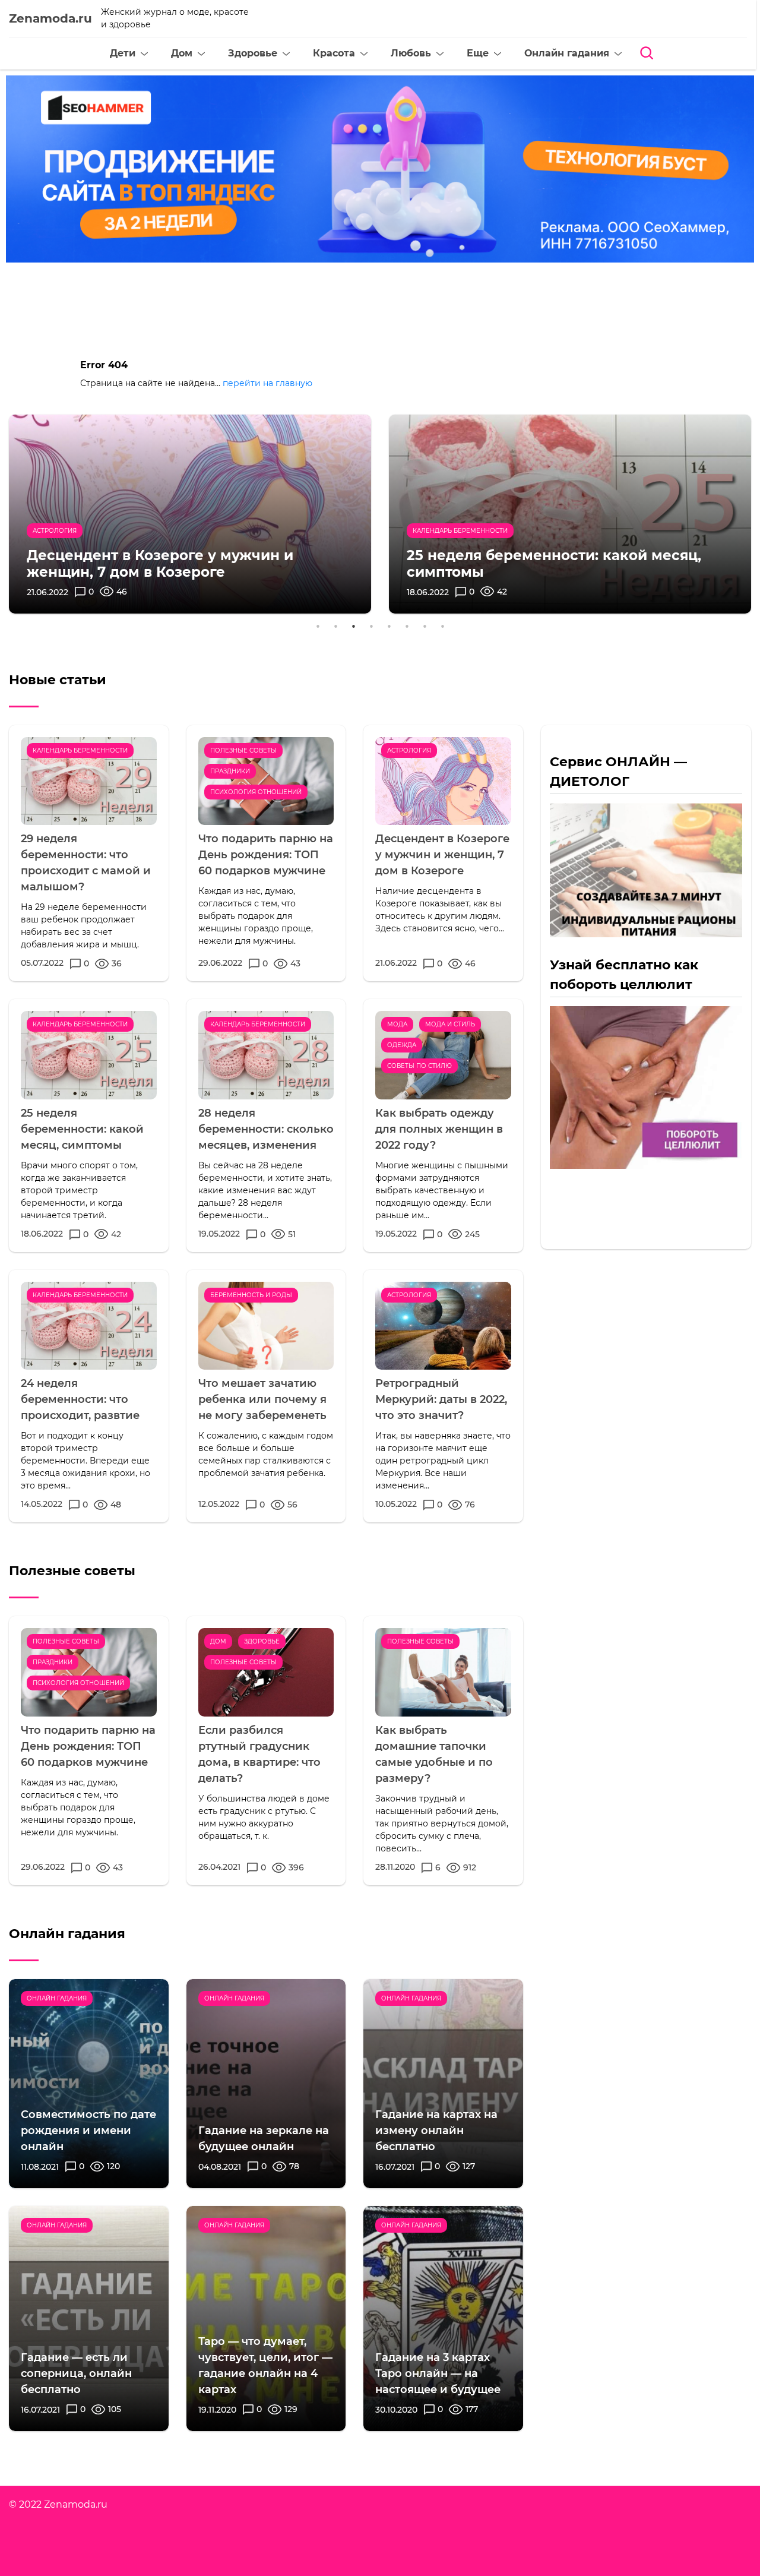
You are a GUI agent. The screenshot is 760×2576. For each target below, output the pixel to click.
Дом (182, 53)
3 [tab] (353, 625)
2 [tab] (335, 625)
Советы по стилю (419, 1066)
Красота (334, 53)
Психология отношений (256, 792)
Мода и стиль (450, 1024)
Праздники (230, 771)
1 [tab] (318, 625)
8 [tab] (442, 625)
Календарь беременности (80, 750)
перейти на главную (267, 383)
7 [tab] (425, 625)
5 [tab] (389, 625)
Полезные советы (243, 750)
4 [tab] (371, 625)
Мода (397, 1024)
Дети (123, 53)
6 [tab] (407, 625)
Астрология (409, 750)
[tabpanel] (190, 514)
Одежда (402, 1045)
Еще (478, 53)
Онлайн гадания (567, 53)
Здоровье (253, 53)
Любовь (411, 53)
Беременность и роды (251, 1295)
